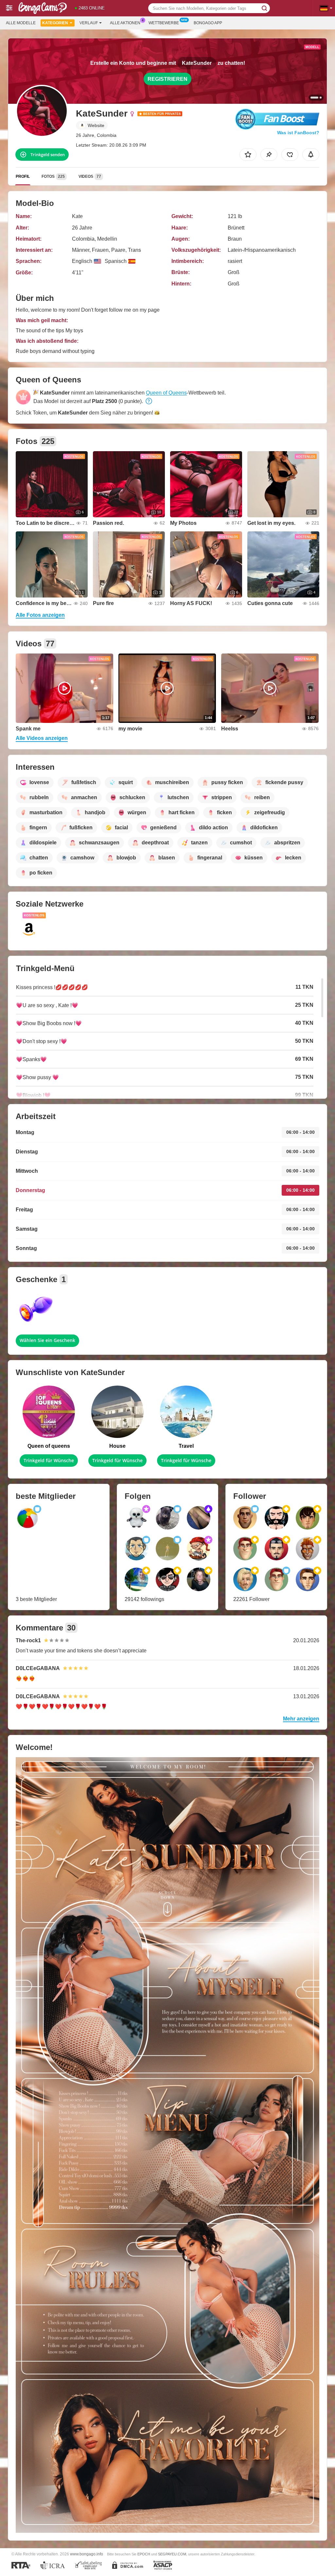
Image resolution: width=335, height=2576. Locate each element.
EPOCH (144, 2554)
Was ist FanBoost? (298, 133)
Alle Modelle (21, 23)
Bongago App (208, 23)
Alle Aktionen (125, 23)
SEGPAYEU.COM (172, 2554)
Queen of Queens (166, 393)
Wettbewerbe (164, 23)
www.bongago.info (87, 2554)
